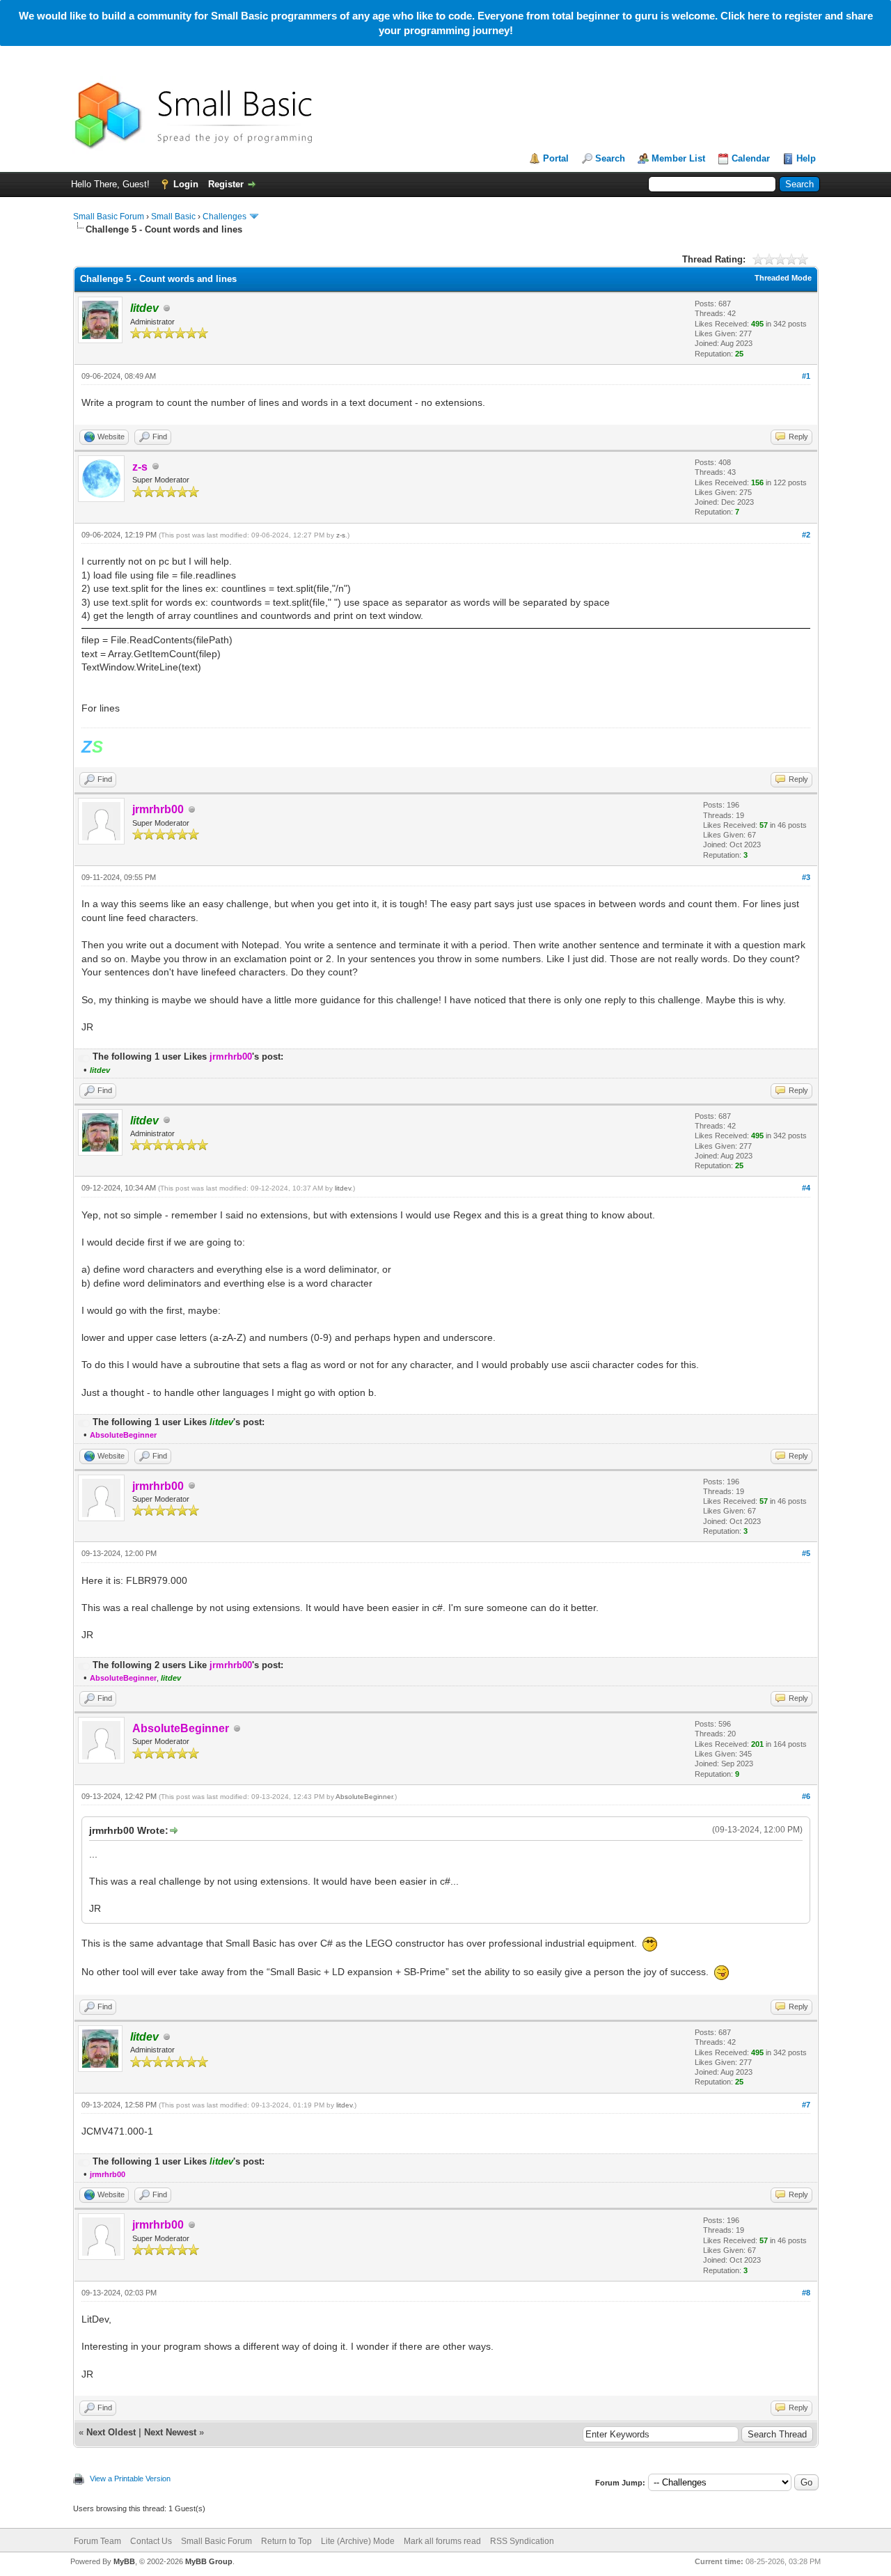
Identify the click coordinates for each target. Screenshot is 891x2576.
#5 (806, 1553)
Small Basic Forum (109, 217)
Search (610, 158)
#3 (806, 877)
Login (186, 184)
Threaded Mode (783, 278)
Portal (556, 158)
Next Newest (170, 2432)
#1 (806, 376)
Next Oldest (111, 2432)
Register (226, 184)
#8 (806, 2293)
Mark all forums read (442, 2541)
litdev (343, 1188)
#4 (806, 1188)
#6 (806, 1796)
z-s (341, 535)
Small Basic (173, 217)
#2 (806, 535)
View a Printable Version (130, 2479)
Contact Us (151, 2541)
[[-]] (84, 1057)
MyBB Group (209, 2561)
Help (806, 158)
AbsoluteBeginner (364, 1797)
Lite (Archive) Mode (358, 2541)
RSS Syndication (522, 2541)
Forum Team (97, 2541)
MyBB (124, 2561)
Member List (678, 158)
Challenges (224, 217)
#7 (806, 2105)
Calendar (751, 158)
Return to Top (286, 2541)
